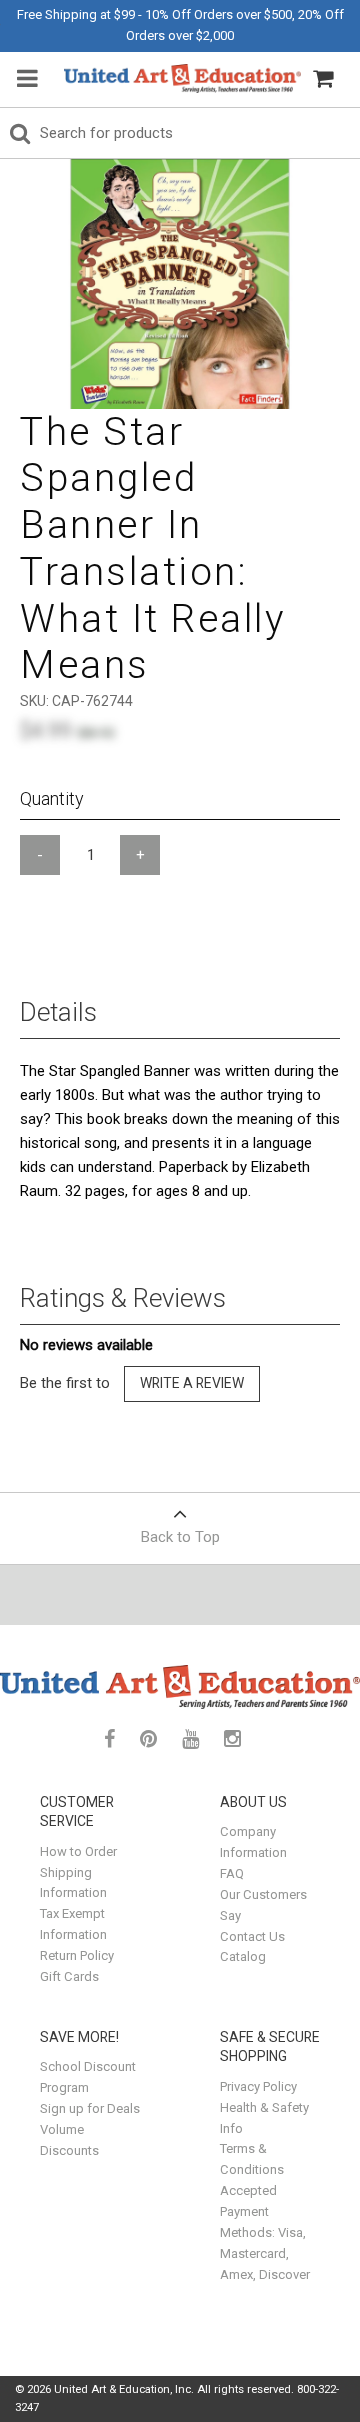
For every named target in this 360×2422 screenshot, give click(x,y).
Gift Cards (69, 1976)
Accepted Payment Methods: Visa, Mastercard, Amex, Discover (265, 2232)
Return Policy (77, 1955)
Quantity (52, 798)
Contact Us (252, 1936)
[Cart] (323, 79)
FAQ (232, 1873)
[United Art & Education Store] (182, 78)
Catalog (243, 1956)
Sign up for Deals (90, 2108)
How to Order (78, 1851)
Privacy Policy (258, 2086)
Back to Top (180, 1537)
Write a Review (192, 1383)
